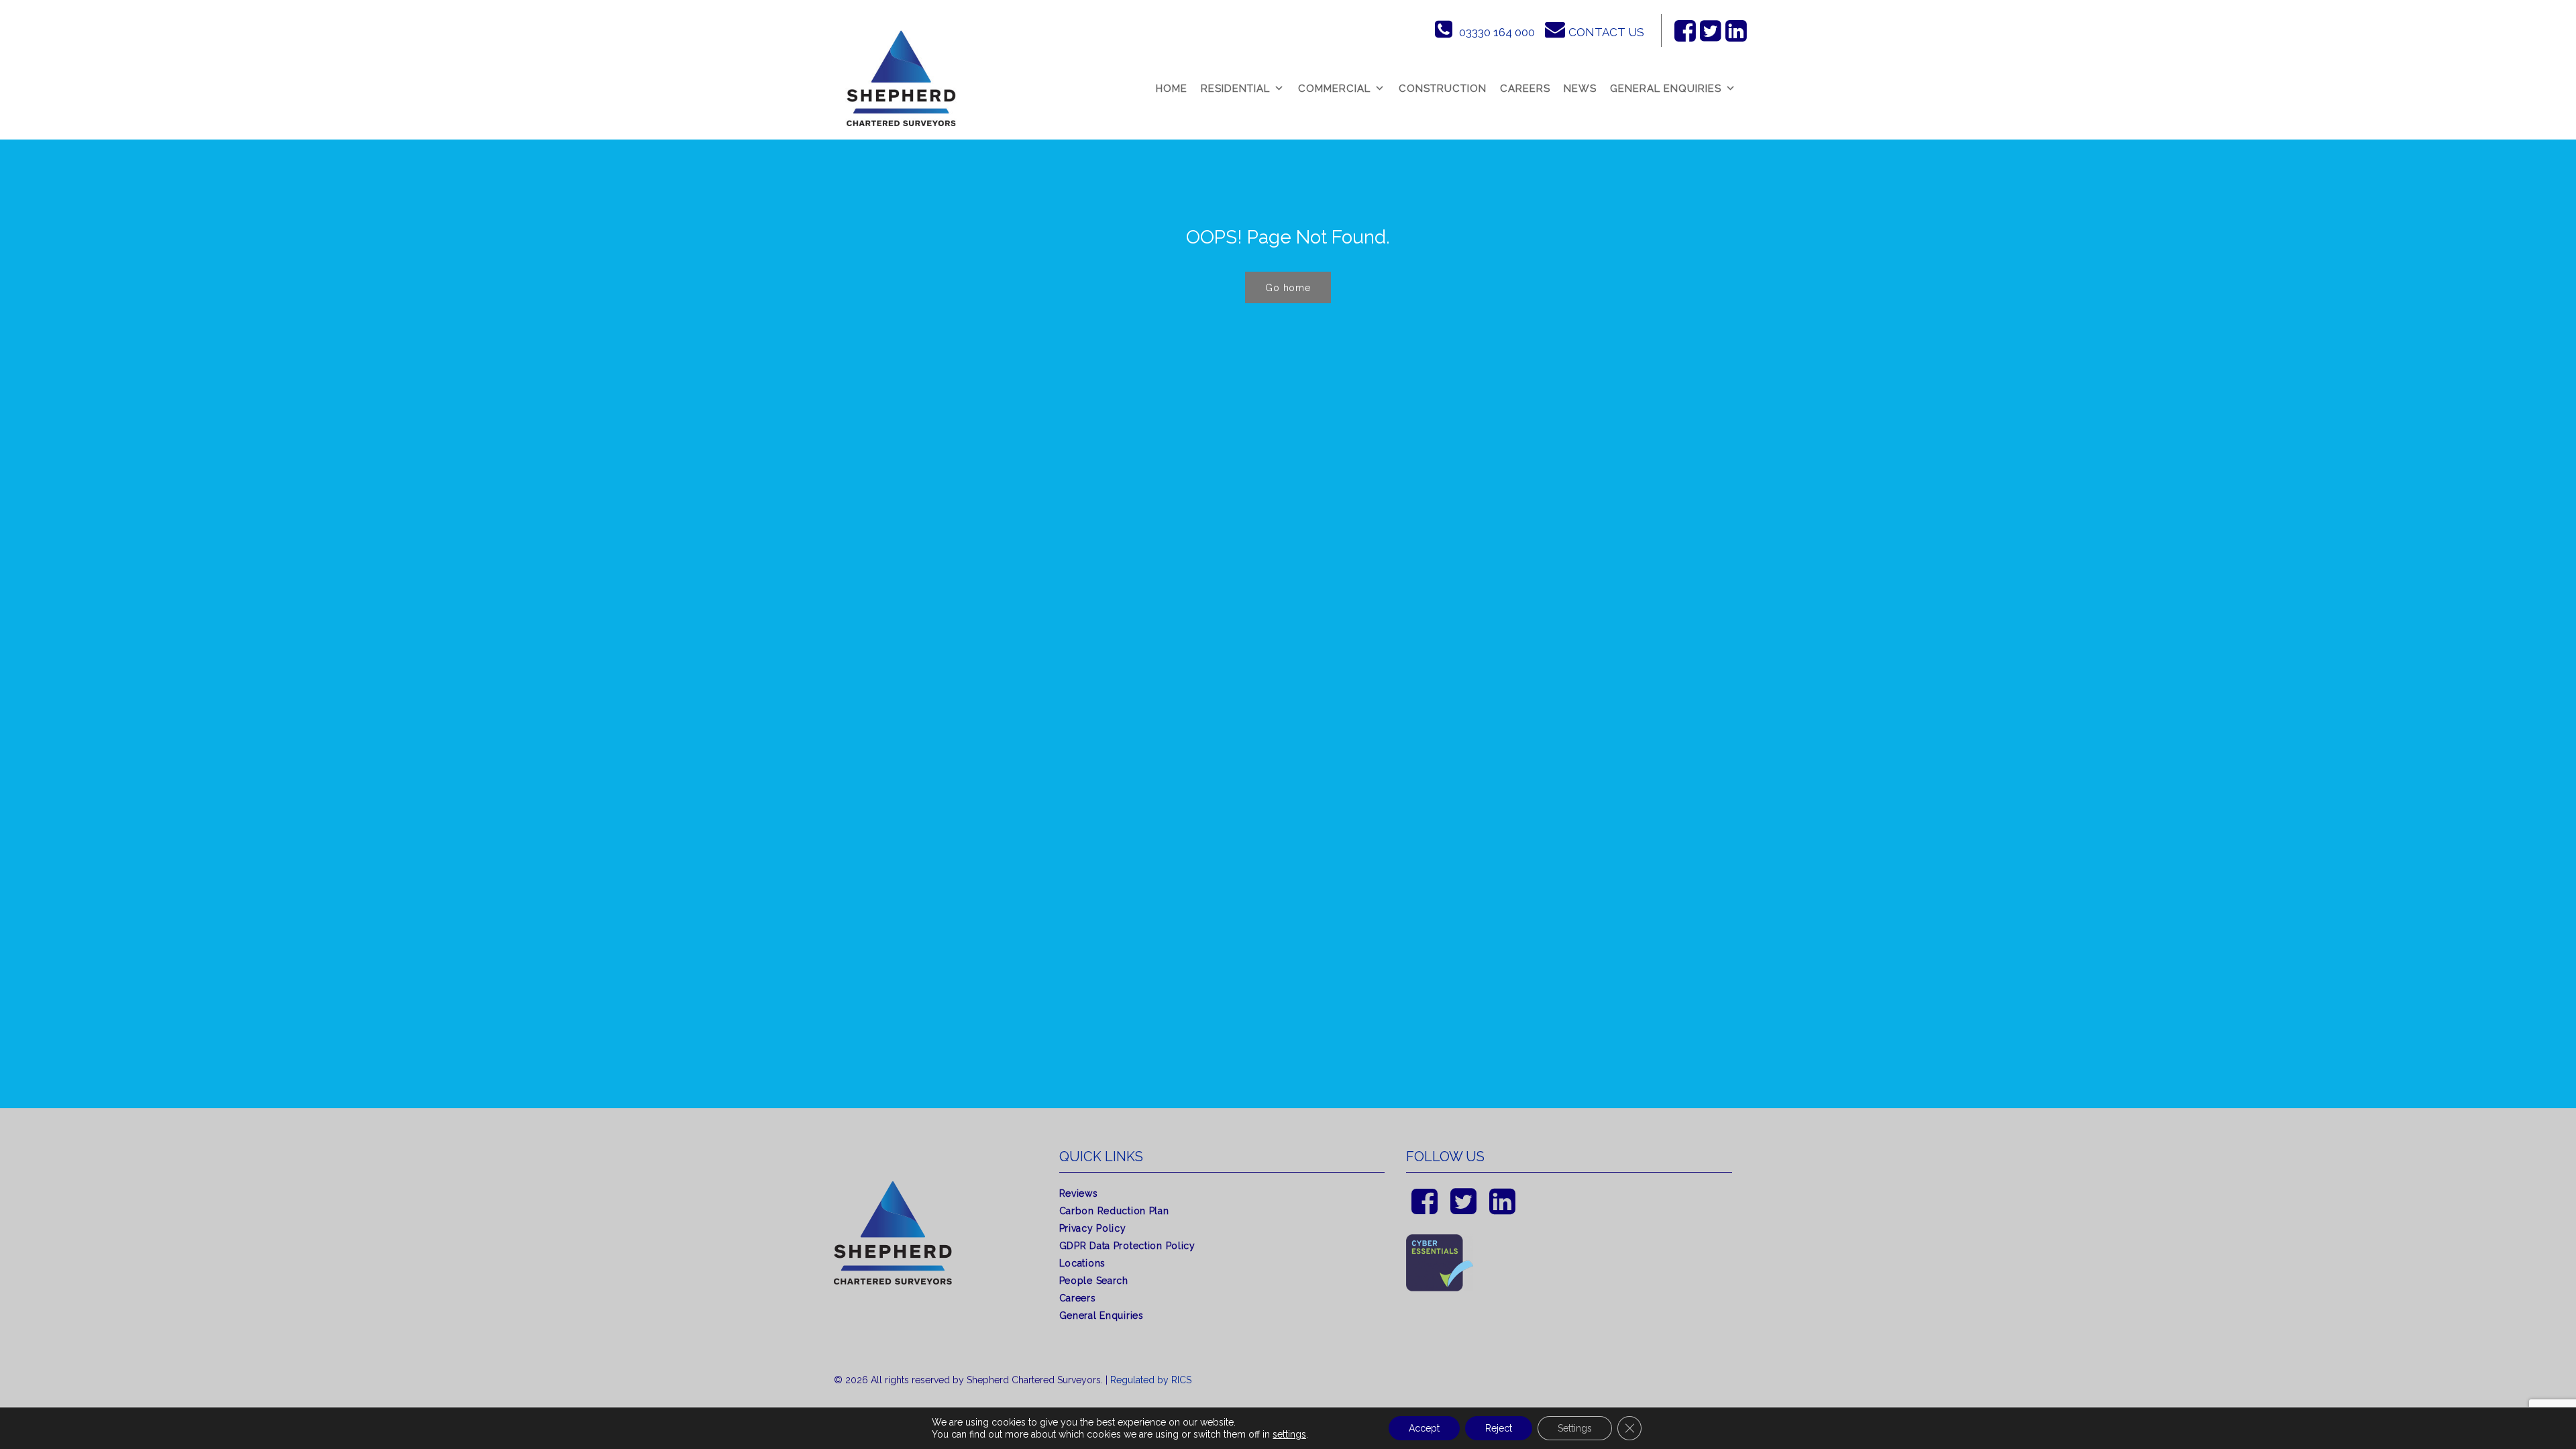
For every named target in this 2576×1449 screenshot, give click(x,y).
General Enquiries (1666, 89)
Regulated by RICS (1151, 1380)
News (1580, 89)
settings (1289, 1434)
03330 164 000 (1497, 32)
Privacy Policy (1093, 1228)
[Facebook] (1685, 31)
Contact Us (1606, 32)
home (1172, 89)
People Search (1094, 1281)
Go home (1288, 288)
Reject (1499, 1428)
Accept (1424, 1428)
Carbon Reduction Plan (1114, 1211)
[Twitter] (1711, 31)
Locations (1082, 1263)
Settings (1575, 1428)
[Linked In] (1736, 31)
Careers (1525, 89)
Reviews (1079, 1193)
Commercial (1334, 89)
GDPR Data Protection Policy (1127, 1246)
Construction (1443, 89)
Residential (1235, 89)
